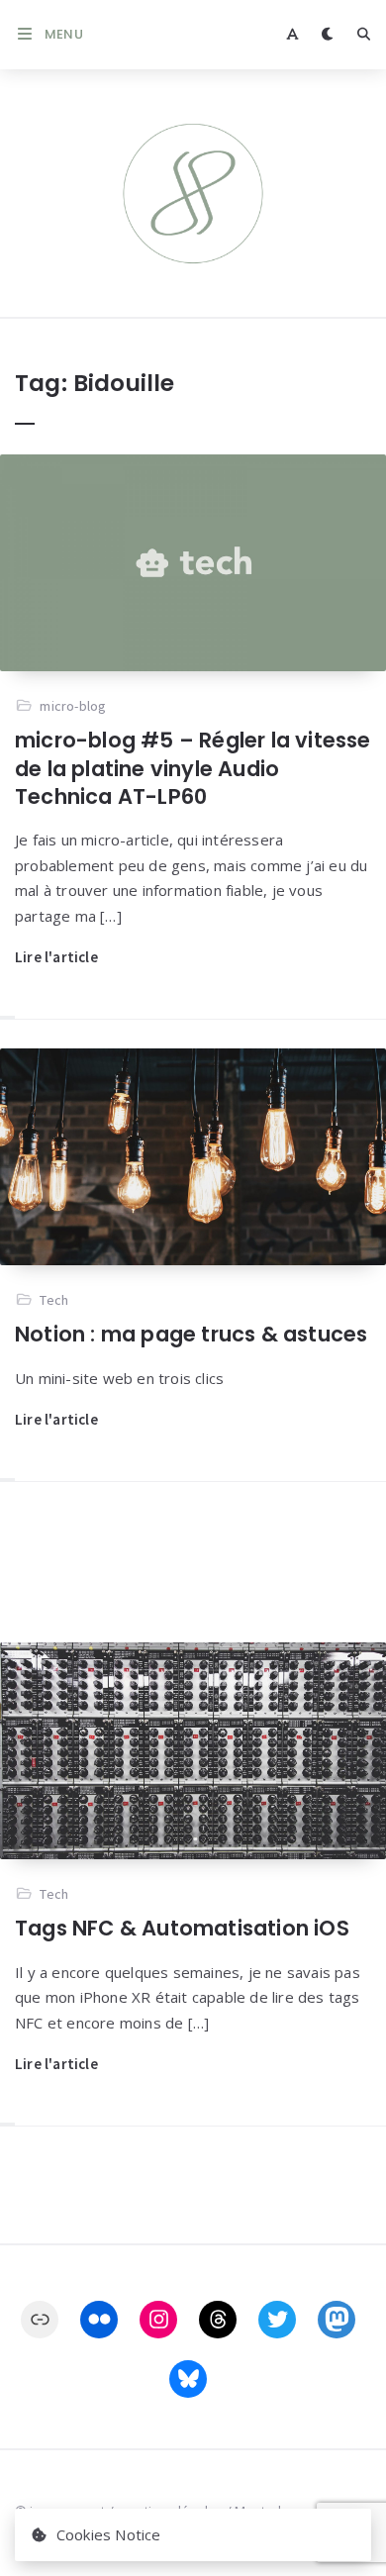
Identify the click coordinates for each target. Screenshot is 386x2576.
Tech (54, 1300)
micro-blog (73, 706)
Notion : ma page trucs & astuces (191, 1334)
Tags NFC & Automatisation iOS (182, 1928)
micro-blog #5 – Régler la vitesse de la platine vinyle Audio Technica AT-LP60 (193, 768)
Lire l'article (56, 957)
